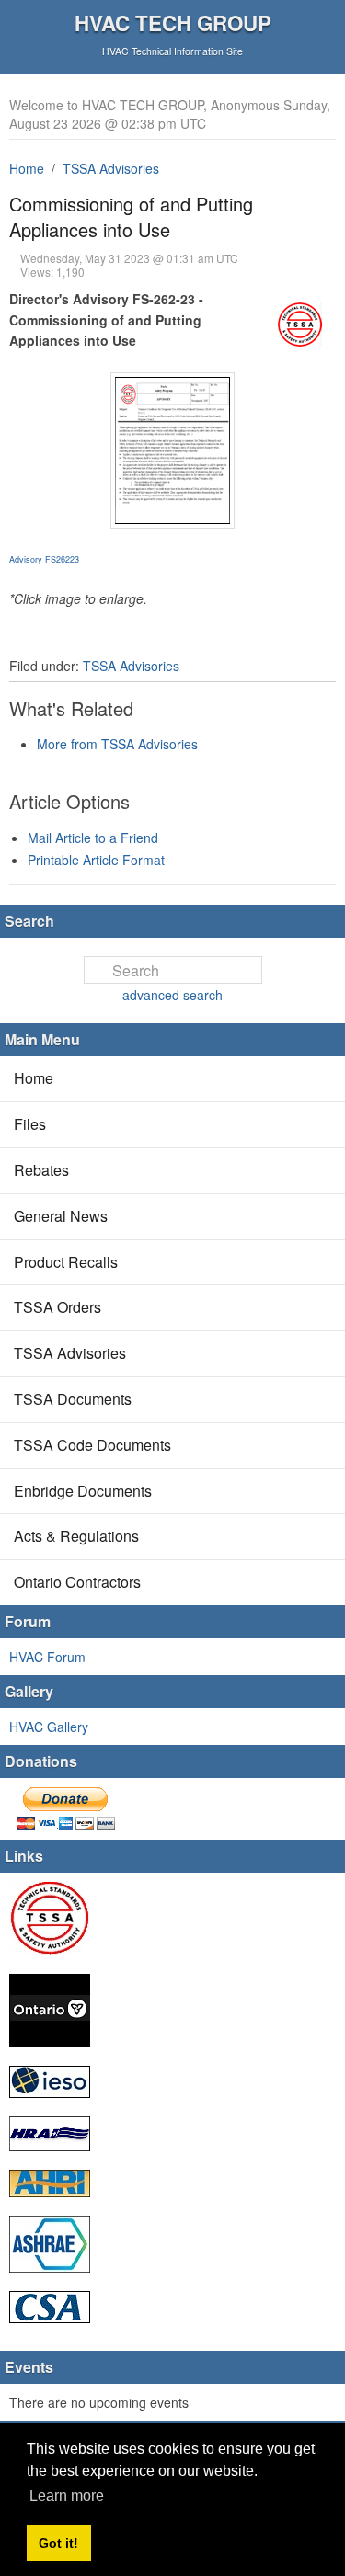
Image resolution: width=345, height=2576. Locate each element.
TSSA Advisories (111, 168)
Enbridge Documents (83, 1491)
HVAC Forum (47, 1657)
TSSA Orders (57, 1307)
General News (61, 1216)
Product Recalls (66, 1262)
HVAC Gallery (49, 1727)
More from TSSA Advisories (117, 744)
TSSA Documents (73, 1399)
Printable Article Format (96, 860)
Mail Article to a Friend (93, 838)
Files (30, 1124)
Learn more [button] (67, 2496)
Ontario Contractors (77, 1582)
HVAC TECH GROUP (173, 23)
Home (27, 168)
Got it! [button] (58, 2543)
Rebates (41, 1170)
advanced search (172, 995)
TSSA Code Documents (92, 1445)
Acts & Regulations (76, 1536)
